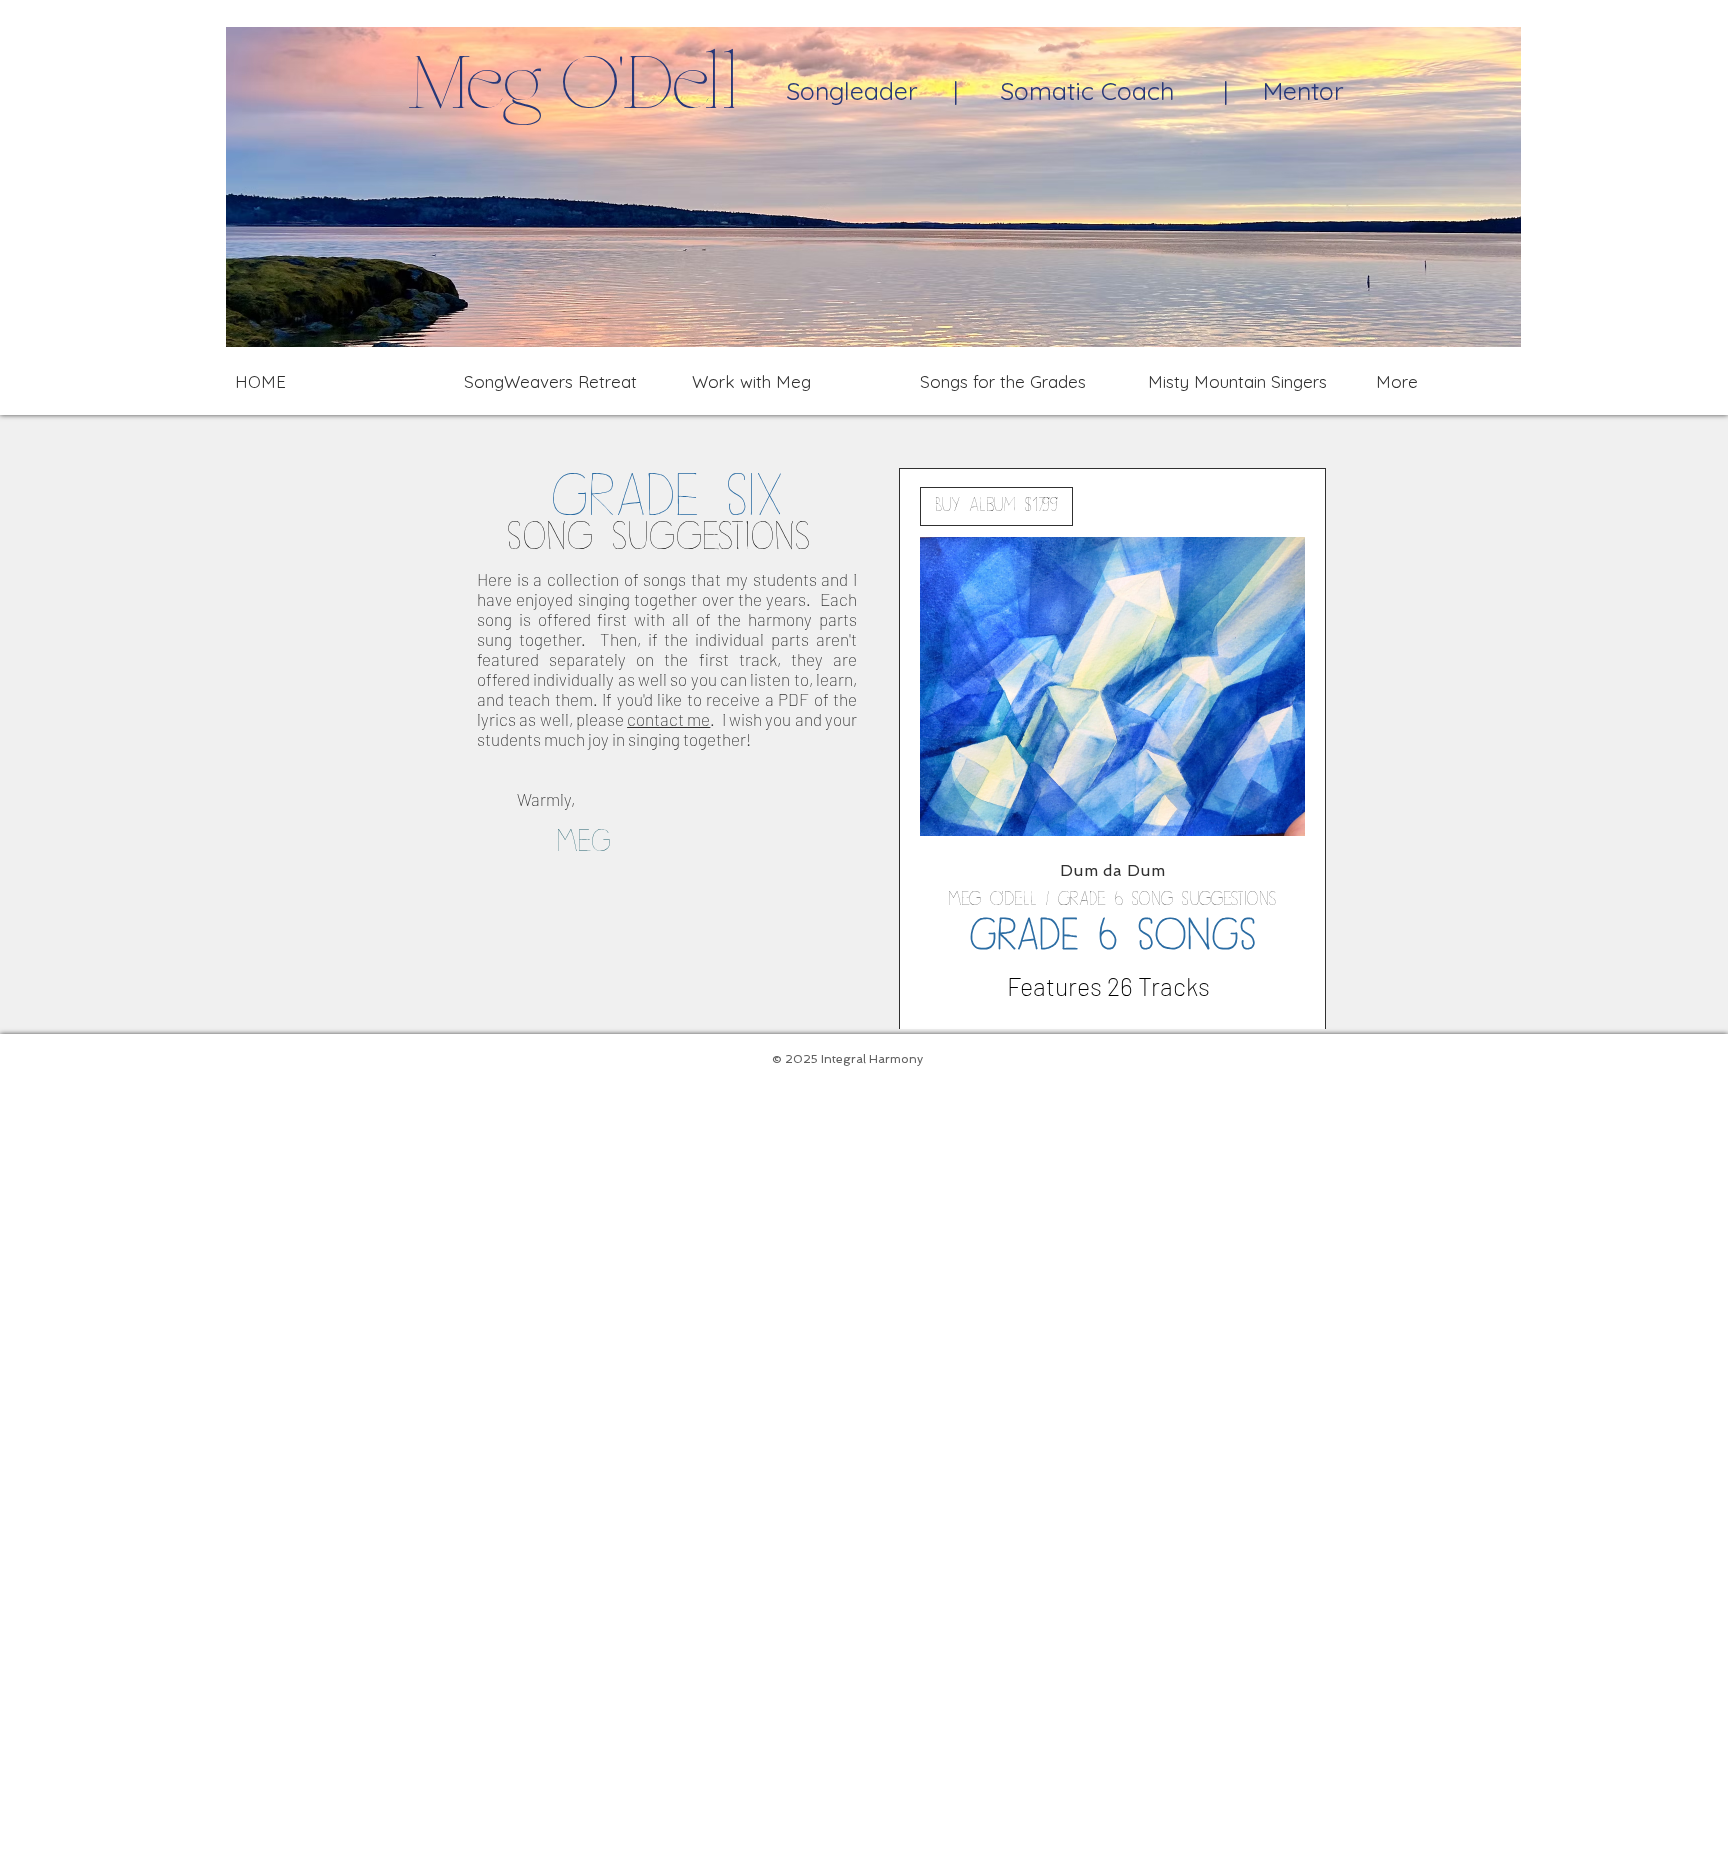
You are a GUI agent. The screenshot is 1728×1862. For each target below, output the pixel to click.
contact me (668, 719)
